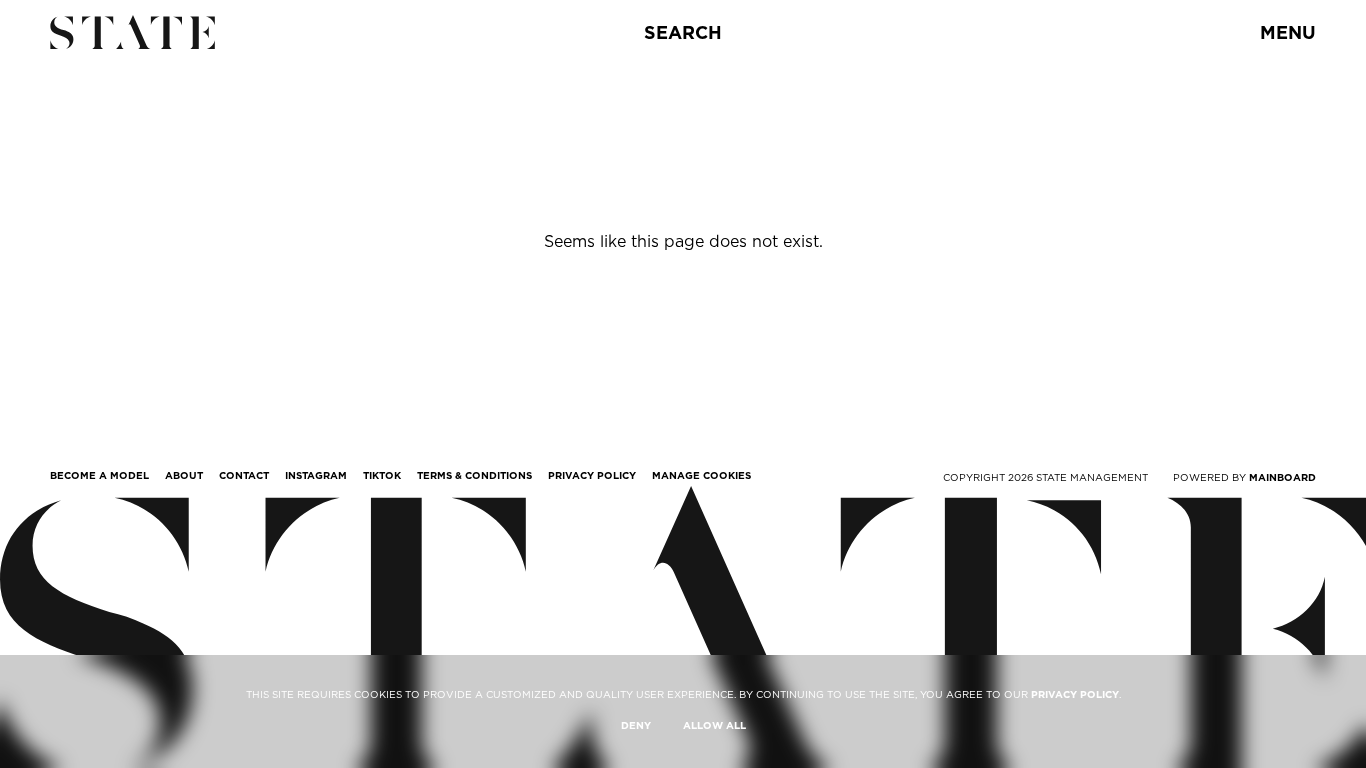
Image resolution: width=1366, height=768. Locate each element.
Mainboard (1282, 477)
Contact (244, 475)
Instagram (316, 475)
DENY (636, 725)
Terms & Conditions (474, 475)
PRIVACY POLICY (1075, 694)
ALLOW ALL (714, 725)
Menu (1288, 32)
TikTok (382, 475)
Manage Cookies (701, 475)
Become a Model (99, 475)
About (184, 475)
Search (683, 32)
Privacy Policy (592, 475)
